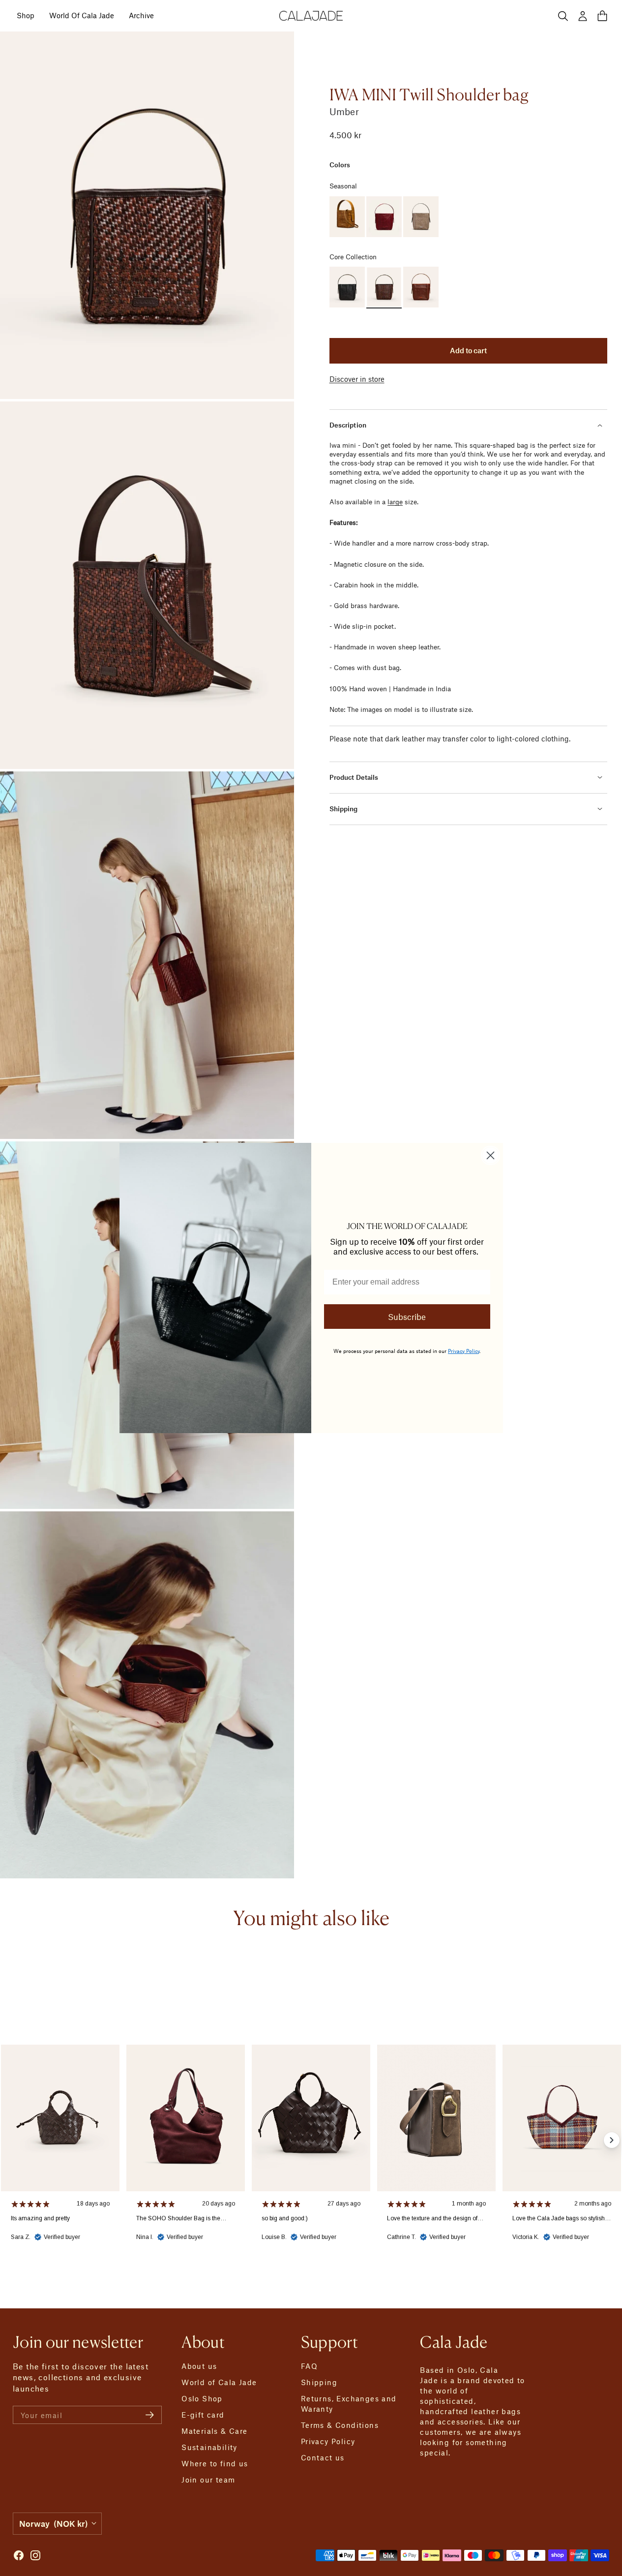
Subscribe (407, 1317)
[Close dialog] (490, 1155)
